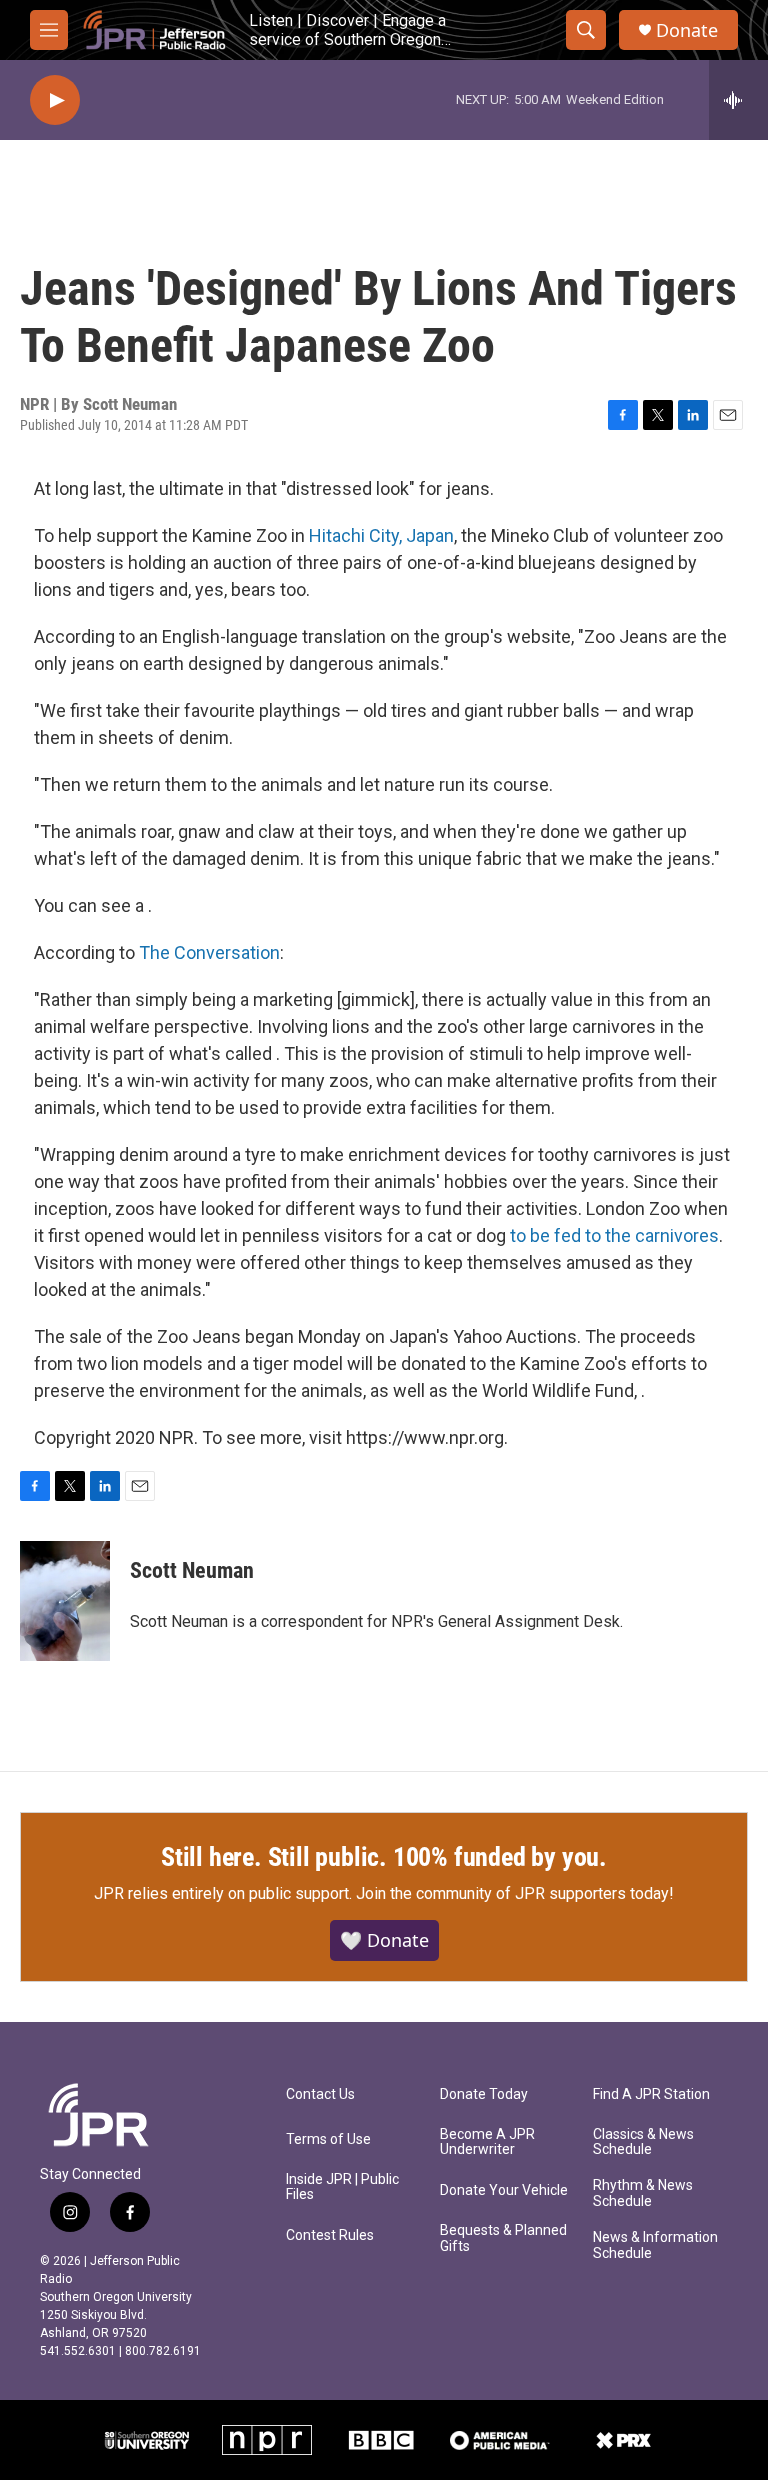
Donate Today (484, 2094)
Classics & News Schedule (643, 2142)
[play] (55, 100)
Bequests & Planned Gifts (503, 2238)
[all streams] (738, 100)
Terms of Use (328, 2139)
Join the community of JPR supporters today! (515, 1893)
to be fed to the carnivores (614, 1235)
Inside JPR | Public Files (342, 2187)
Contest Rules (330, 2235)
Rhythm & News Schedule (643, 2193)
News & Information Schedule (655, 2245)
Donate (687, 30)
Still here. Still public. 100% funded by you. (384, 1857)
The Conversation (209, 952)
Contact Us (320, 2094)
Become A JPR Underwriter (487, 2142)
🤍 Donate (384, 1940)
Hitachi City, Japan (381, 535)
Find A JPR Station (651, 2094)
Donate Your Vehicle (504, 2190)
